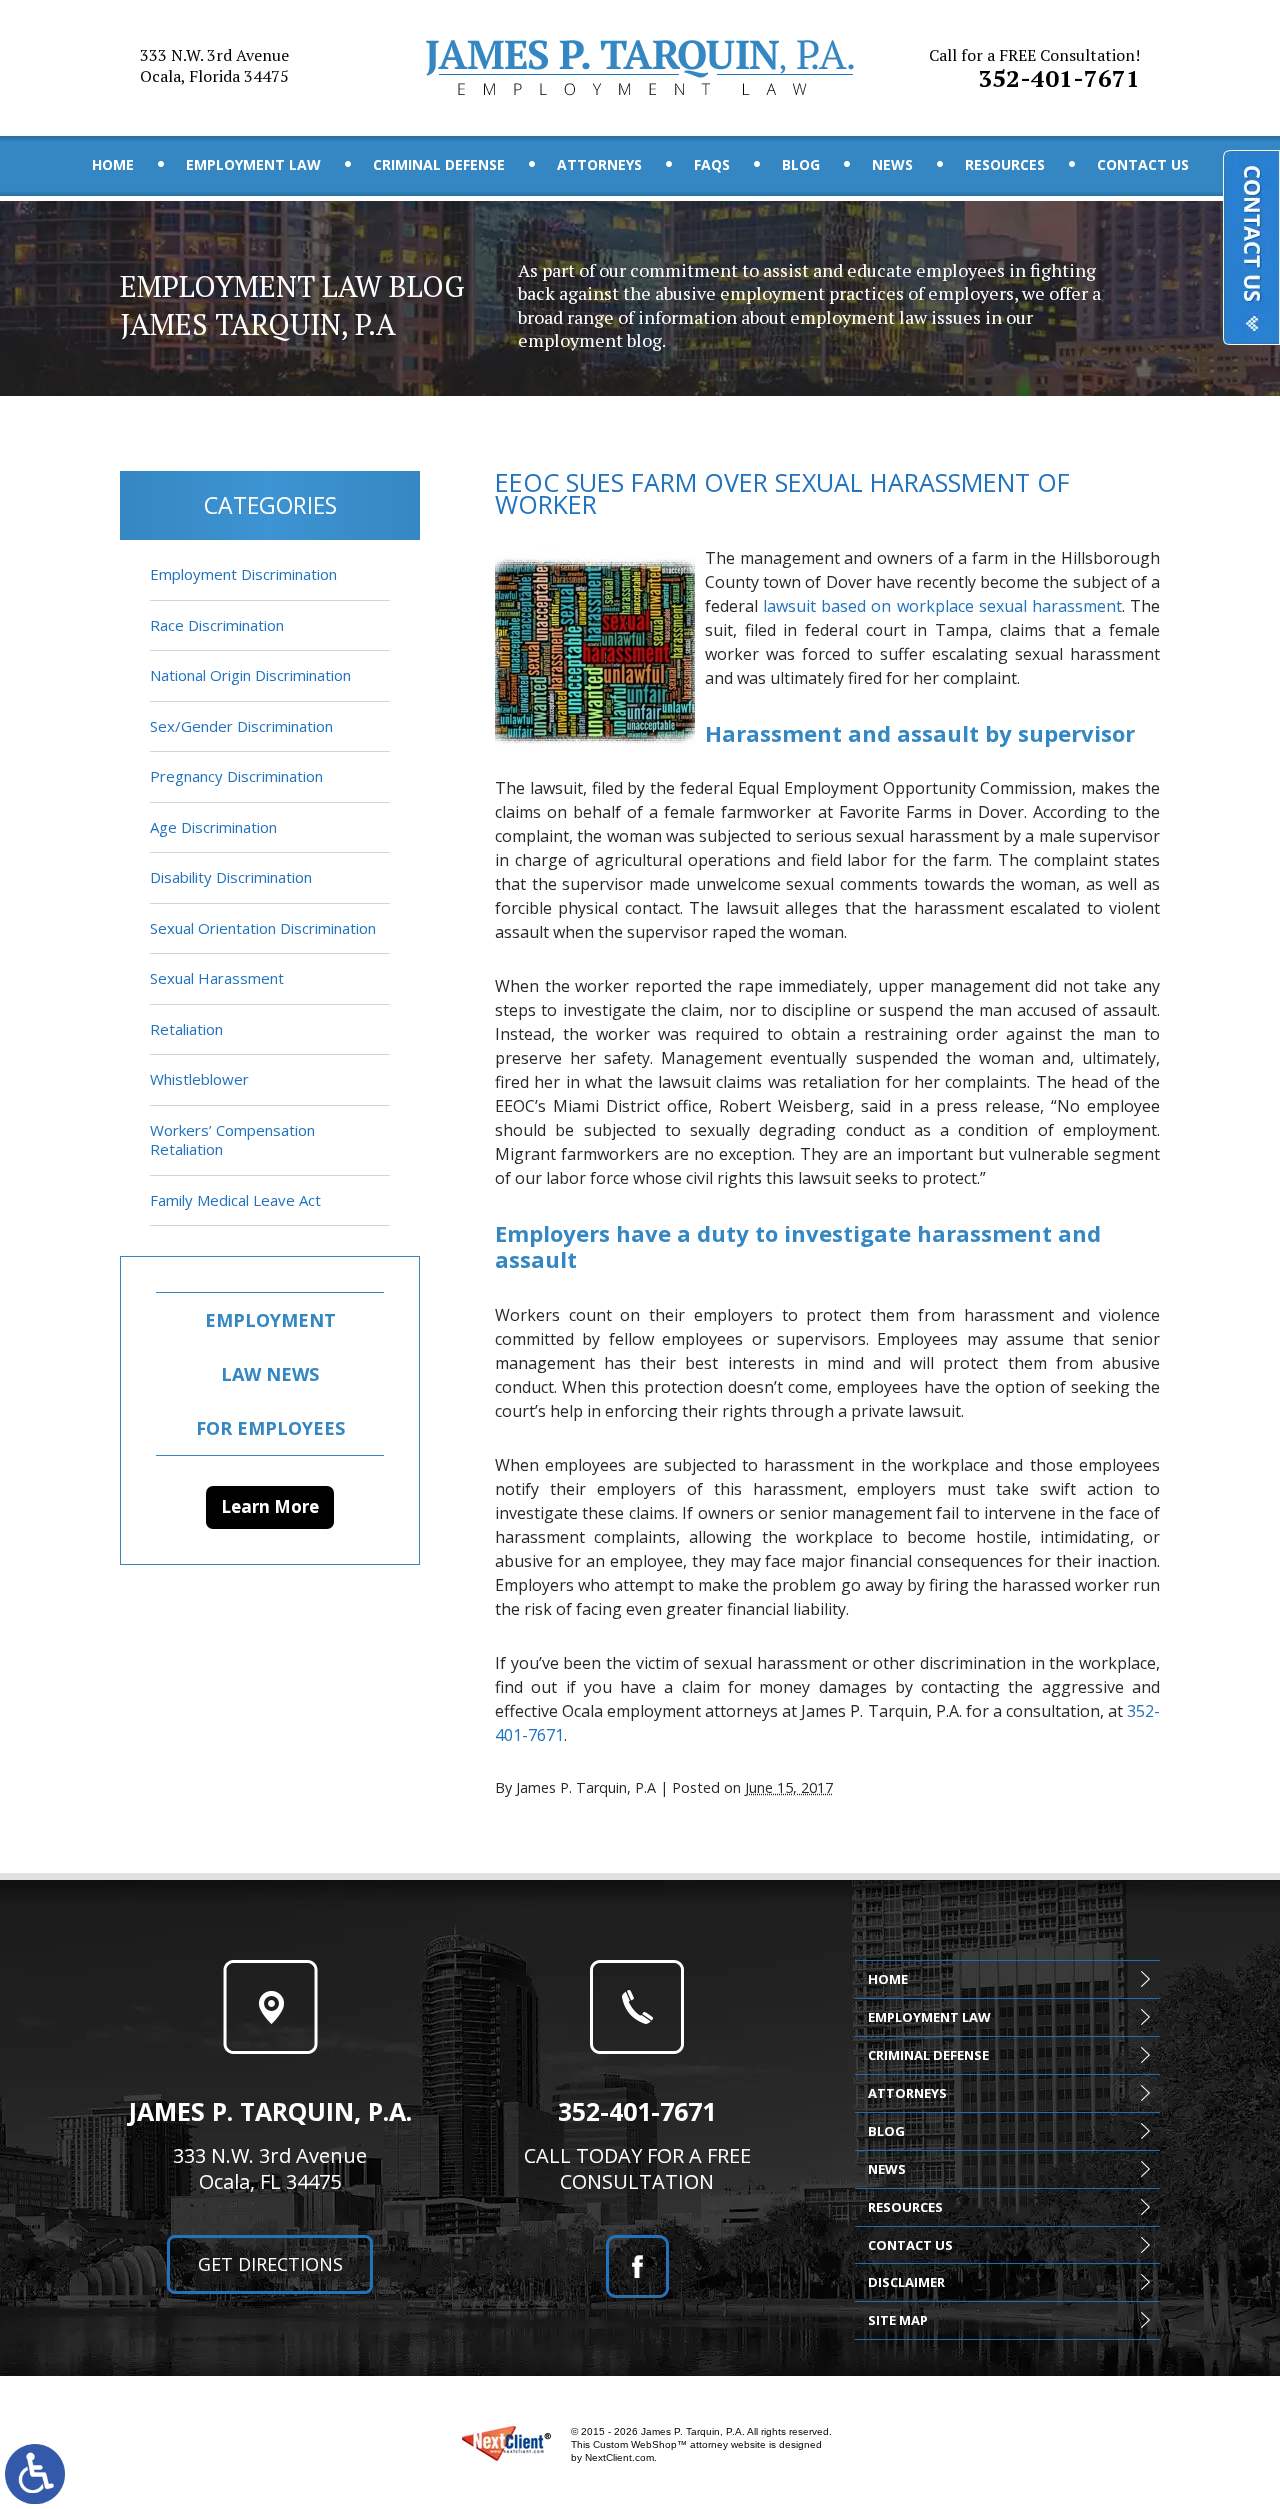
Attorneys (599, 164)
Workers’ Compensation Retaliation (232, 1140)
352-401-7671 (1034, 69)
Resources (1005, 164)
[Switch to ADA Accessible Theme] (35, 2474)
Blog (801, 164)
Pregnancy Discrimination (236, 776)
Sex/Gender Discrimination (241, 726)
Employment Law (253, 164)
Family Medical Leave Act (235, 1200)
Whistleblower (199, 1079)
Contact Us (1143, 164)
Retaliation (186, 1029)
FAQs (712, 164)
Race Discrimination (217, 625)
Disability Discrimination (231, 877)
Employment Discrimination (243, 574)
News (892, 164)
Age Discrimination (213, 827)
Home (113, 164)
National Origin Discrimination (250, 675)
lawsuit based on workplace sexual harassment (942, 606)
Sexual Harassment (217, 978)
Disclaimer (906, 2282)
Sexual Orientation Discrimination (263, 928)
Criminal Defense (439, 164)
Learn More (270, 1506)
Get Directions (270, 2264)
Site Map (898, 2320)
